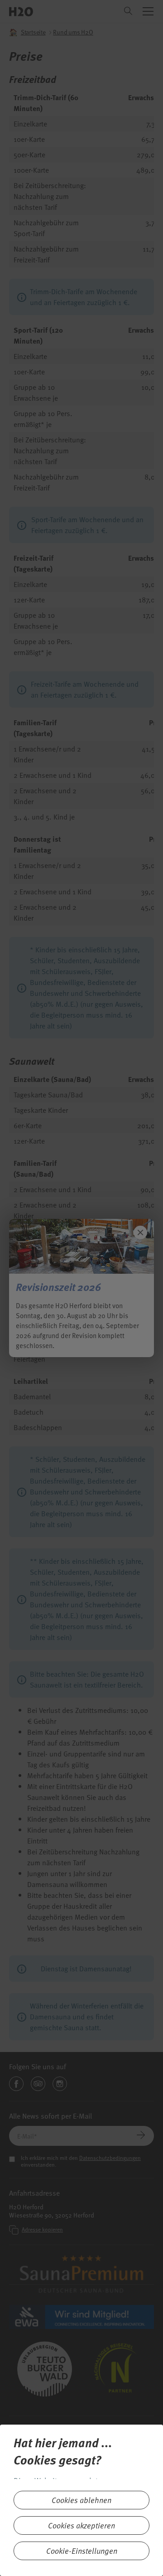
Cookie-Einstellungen (82, 2551)
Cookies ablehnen (81, 2500)
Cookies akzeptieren (81, 2525)
